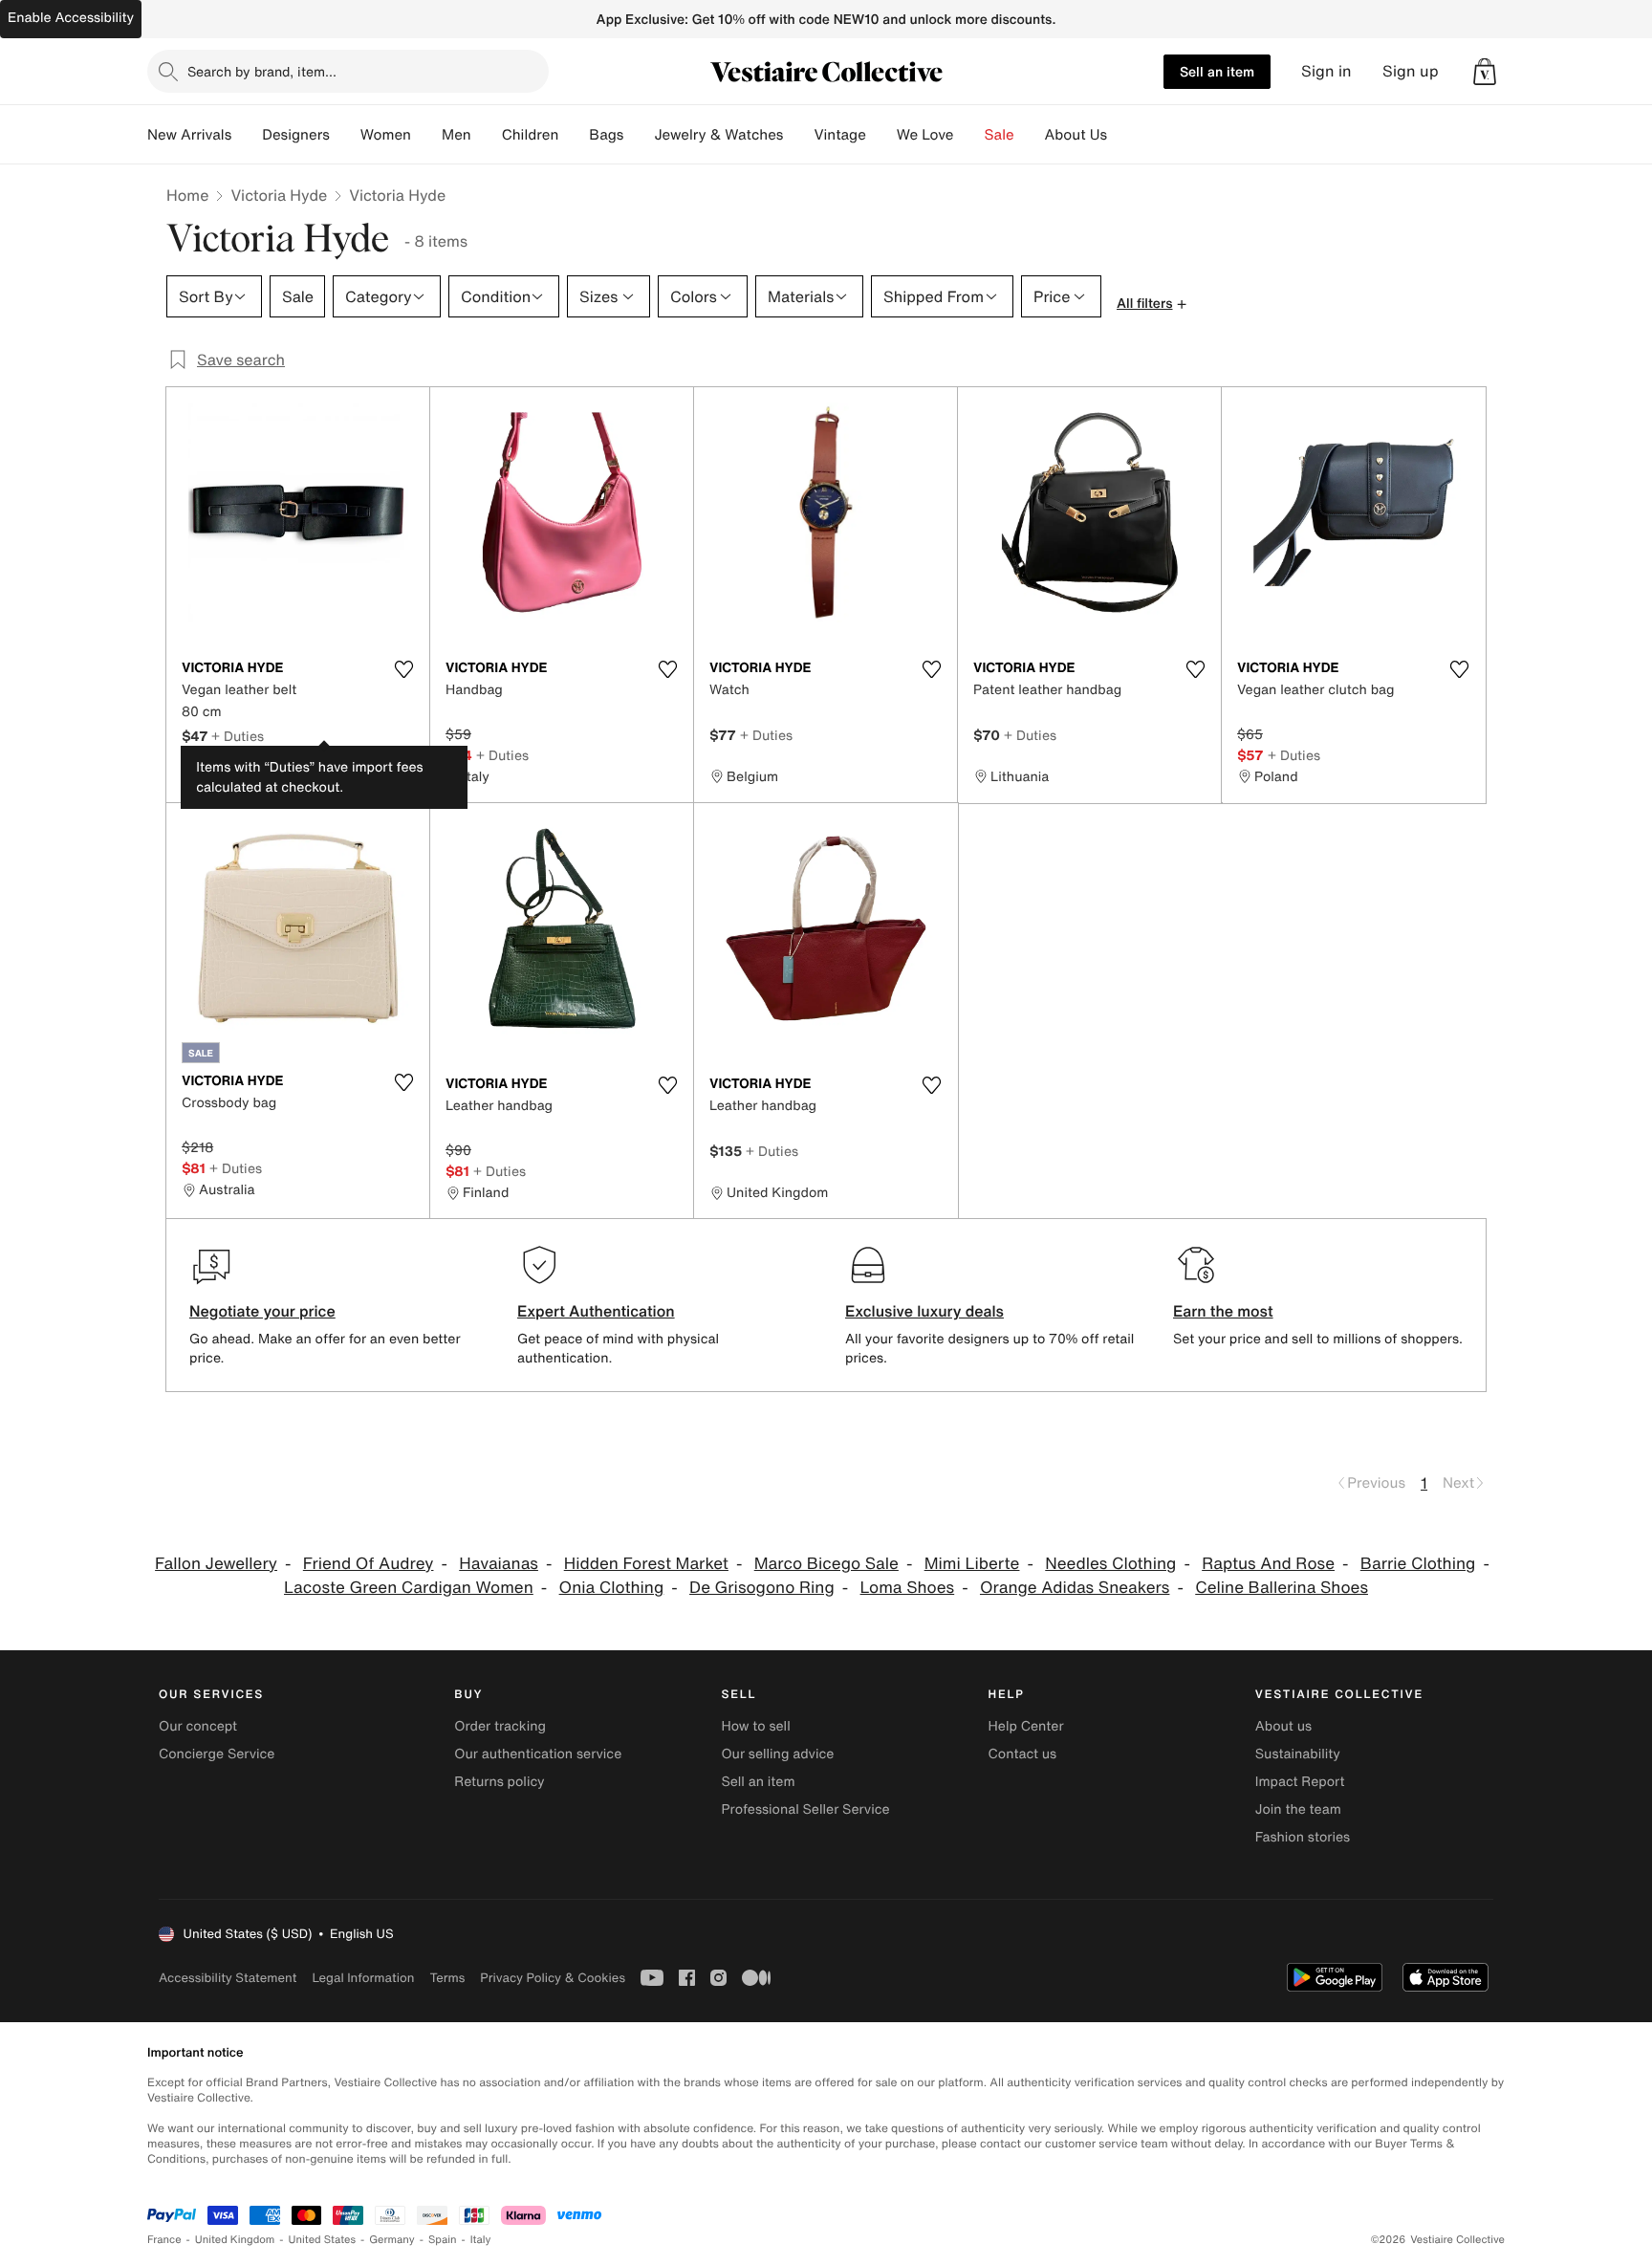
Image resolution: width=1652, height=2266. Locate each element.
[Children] (574, 135)
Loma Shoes (908, 1588)
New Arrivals (189, 135)
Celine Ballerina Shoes (1282, 1588)
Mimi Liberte (972, 1564)
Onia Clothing (612, 1588)
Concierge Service (217, 1754)
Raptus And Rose (1268, 1564)
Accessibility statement (228, 1978)
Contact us (1023, 1754)
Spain (443, 2240)
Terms (447, 1978)
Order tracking (500, 1726)
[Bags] (639, 135)
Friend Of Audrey (369, 1564)
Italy (481, 2240)
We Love (925, 135)
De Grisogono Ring (762, 1588)
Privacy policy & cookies (553, 1978)
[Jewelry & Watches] (798, 135)
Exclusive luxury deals (924, 1311)
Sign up (1411, 71)
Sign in (1326, 71)
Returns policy (499, 1782)
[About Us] (1122, 135)
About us (1283, 1726)
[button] (1485, 72)
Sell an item (1217, 71)
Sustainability (1298, 1754)
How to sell (755, 1726)
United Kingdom (235, 2240)
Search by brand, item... (262, 71)
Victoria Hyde (279, 195)
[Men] (487, 135)
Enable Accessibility (71, 18)
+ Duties (238, 736)
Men (456, 135)
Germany (392, 2240)
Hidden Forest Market (646, 1564)
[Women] (426, 135)
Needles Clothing (1110, 1564)
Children (531, 135)
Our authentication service (538, 1754)
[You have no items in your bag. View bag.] (1485, 72)
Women (386, 135)
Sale (1000, 135)
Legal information (363, 1978)
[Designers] (345, 135)
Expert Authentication (596, 1311)
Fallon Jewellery (216, 1564)
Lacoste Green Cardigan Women (409, 1588)
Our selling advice (777, 1754)
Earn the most (1223, 1311)
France (164, 2240)
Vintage (839, 135)
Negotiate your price (262, 1311)
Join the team (1298, 1809)
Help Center (1026, 1726)
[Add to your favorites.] (403, 669)
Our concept (198, 1726)
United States (323, 2240)
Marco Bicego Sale (826, 1564)
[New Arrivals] (247, 135)
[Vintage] (881, 135)
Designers (296, 135)
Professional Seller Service (805, 1809)
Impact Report (1300, 1782)
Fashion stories (1303, 1837)
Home (187, 195)
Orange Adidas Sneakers (1075, 1588)
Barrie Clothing (1418, 1564)
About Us (1076, 135)
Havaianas (499, 1564)
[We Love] (969, 135)
